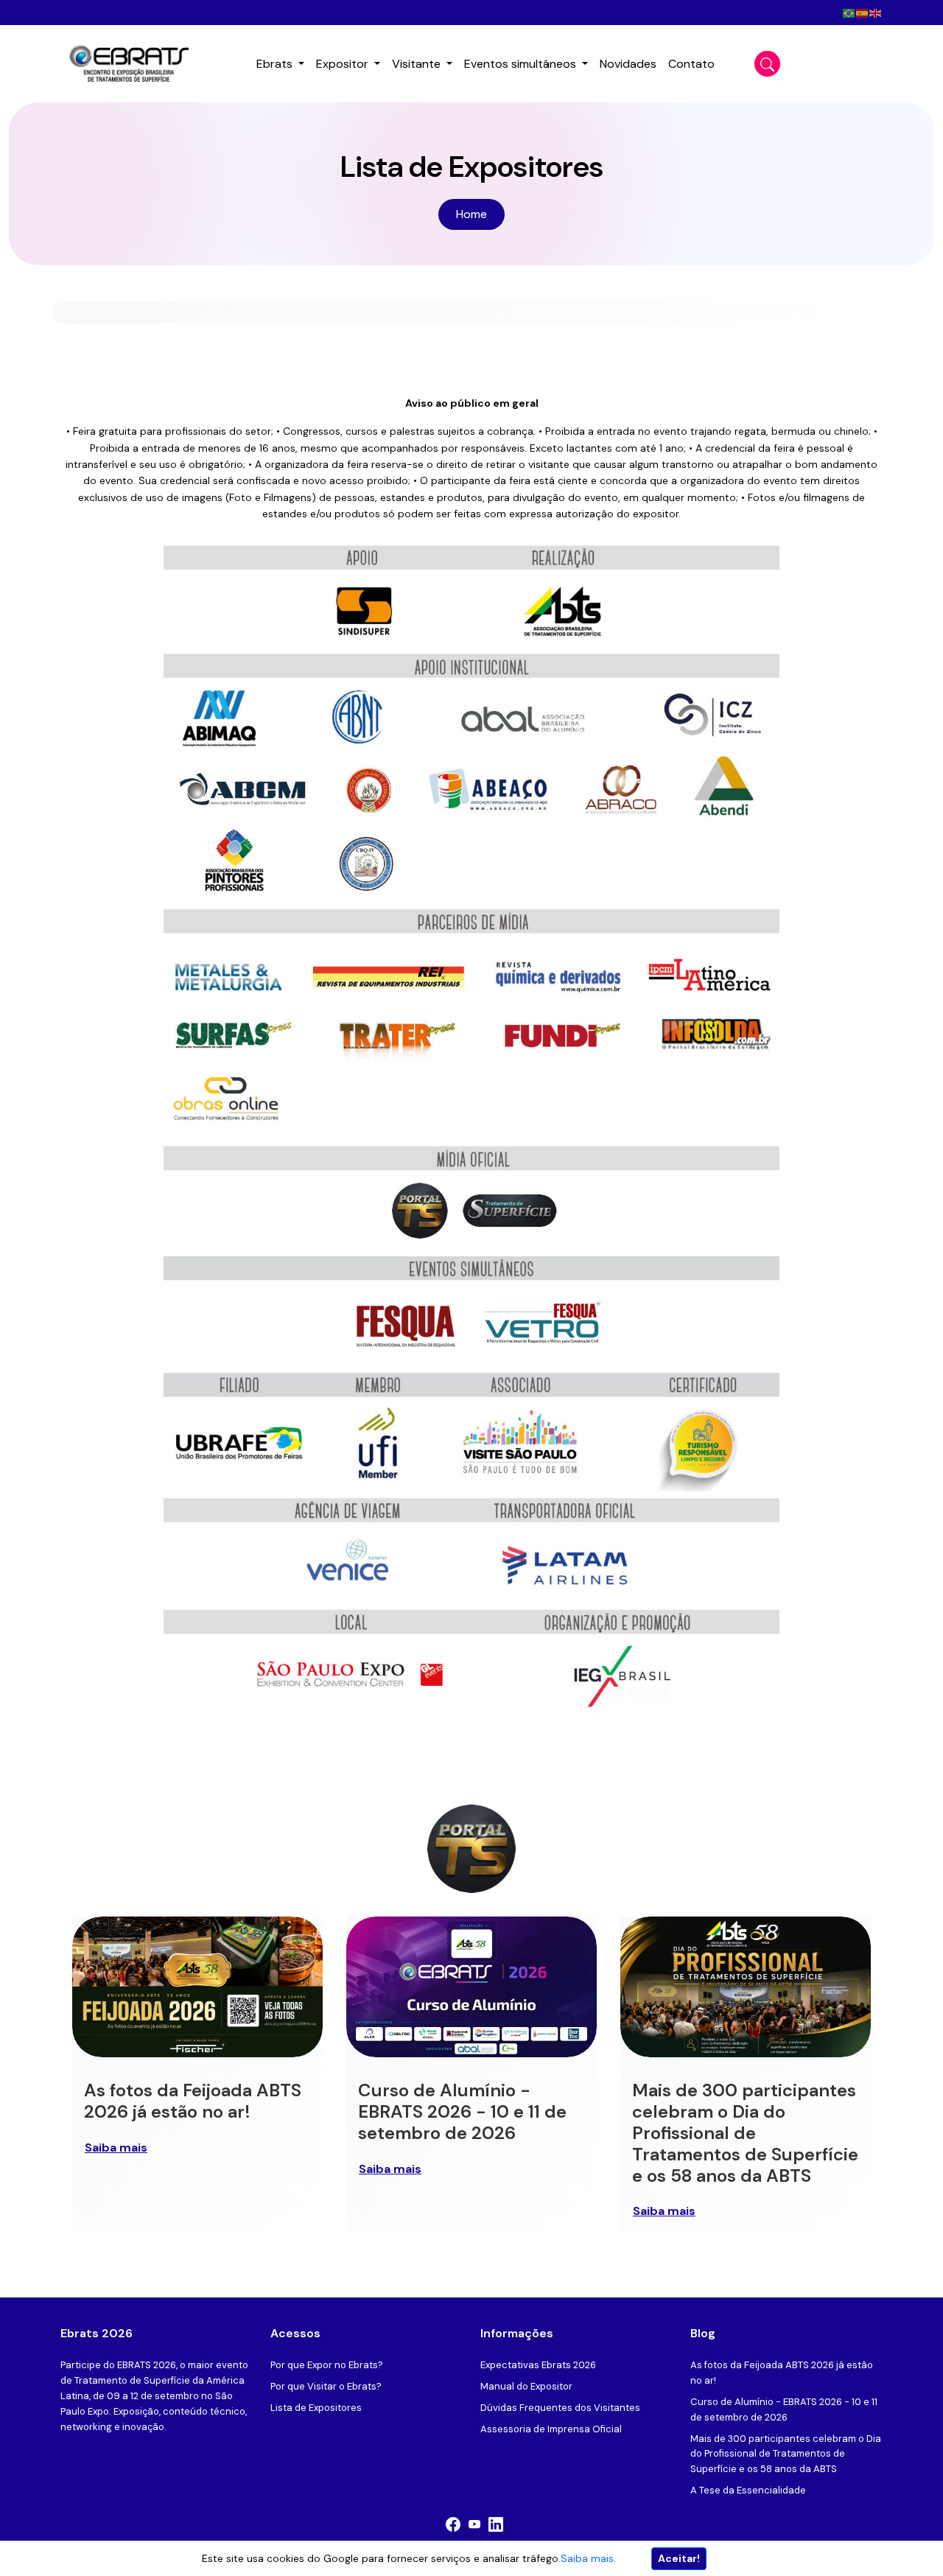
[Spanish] (863, 12)
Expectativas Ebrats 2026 (538, 2365)
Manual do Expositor (526, 2386)
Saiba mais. (588, 2558)
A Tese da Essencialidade (748, 2490)
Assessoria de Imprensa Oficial (551, 2429)
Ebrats (276, 64)
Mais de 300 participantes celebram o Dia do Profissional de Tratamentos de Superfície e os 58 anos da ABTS (745, 2132)
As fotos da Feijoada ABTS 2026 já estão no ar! (193, 2101)
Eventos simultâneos (522, 64)
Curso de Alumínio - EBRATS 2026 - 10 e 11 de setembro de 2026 (462, 2111)
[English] (876, 12)
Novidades (628, 64)
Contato (691, 64)
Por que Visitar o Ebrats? (326, 2386)
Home (471, 214)
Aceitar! (679, 2558)
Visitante (418, 64)
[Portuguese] (849, 12)
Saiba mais (116, 2148)
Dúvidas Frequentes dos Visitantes (560, 2408)
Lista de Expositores (316, 2408)
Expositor (344, 64)
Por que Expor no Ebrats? (327, 2365)
